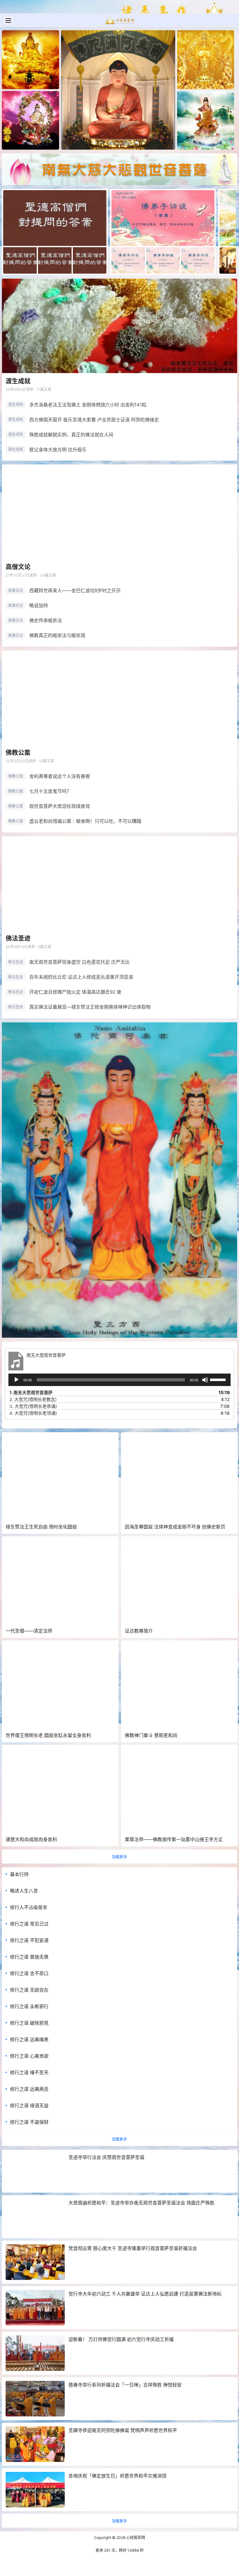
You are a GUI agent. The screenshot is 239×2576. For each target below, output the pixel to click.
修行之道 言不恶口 (29, 1973)
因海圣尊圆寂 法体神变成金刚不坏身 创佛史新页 (175, 1527)
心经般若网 (135, 2538)
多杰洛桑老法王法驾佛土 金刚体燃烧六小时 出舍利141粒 (88, 405)
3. (33, 1406)
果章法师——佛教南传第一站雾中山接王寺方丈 (174, 1839)
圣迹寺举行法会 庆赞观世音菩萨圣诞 (106, 2157)
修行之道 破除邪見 (29, 2023)
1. (31, 1392)
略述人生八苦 (24, 1891)
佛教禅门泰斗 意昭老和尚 (151, 1735)
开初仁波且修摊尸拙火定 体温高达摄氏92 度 (75, 992)
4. (33, 1413)
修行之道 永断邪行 (29, 2006)
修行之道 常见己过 (29, 1924)
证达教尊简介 (139, 1631)
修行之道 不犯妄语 (29, 1940)
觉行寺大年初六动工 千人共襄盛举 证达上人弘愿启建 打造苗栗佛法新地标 (145, 2294)
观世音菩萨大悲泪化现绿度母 (60, 806)
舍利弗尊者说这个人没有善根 (60, 776)
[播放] (16, 1380)
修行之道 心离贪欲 (29, 2056)
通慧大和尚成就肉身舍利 (31, 1839)
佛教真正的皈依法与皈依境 (57, 635)
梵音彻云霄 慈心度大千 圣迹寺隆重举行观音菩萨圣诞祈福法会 (133, 2248)
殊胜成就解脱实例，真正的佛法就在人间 (71, 435)
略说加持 (39, 605)
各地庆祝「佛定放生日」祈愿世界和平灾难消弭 (117, 2476)
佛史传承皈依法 (46, 620)
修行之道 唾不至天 (29, 2072)
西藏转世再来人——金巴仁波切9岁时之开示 (75, 590)
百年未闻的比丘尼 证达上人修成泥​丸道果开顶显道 (81, 977)
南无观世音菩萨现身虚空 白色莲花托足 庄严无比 (80, 962)
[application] (119, 1380)
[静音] (205, 1380)
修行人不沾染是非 (29, 1907)
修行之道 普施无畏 (29, 1957)
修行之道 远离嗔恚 (29, 2039)
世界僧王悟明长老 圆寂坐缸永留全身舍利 (48, 1735)
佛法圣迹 (18, 938)
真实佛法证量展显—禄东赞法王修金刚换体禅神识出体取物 (90, 1007)
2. (33, 1399)
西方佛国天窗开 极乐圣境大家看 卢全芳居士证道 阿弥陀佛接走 (94, 420)
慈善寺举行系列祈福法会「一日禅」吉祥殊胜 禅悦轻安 (125, 2385)
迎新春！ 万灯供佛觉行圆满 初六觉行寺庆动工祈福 (121, 2339)
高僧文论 (18, 567)
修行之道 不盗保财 (29, 2122)
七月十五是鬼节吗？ (50, 791)
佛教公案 (18, 753)
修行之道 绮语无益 (29, 2106)
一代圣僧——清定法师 (29, 1631)
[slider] (219, 1379)
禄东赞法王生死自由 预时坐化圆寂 (41, 1527)
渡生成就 (18, 381)
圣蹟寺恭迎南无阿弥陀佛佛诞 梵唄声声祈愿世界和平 (123, 2430)
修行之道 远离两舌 (29, 2089)
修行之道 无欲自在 (29, 1990)
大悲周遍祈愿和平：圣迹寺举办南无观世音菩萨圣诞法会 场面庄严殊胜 (141, 2203)
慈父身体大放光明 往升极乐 (58, 450)
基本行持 (19, 1874)
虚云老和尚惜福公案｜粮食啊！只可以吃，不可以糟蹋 (85, 821)
